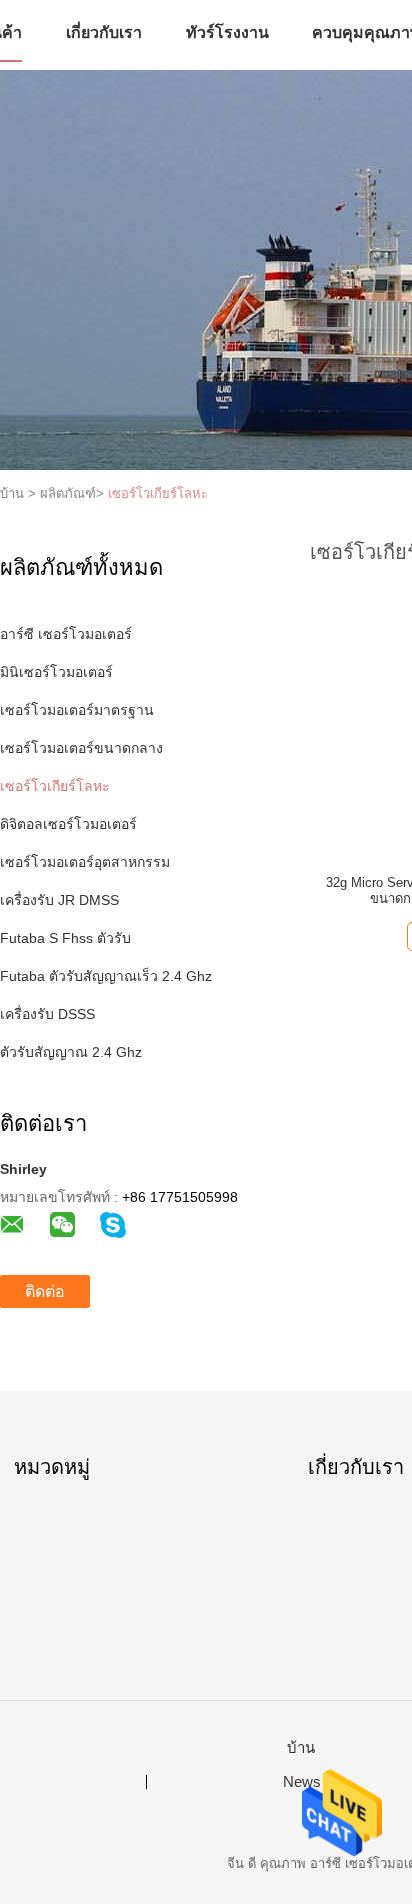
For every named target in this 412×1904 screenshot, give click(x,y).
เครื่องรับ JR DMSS (59, 900)
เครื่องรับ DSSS (47, 1014)
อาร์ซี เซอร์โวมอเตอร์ (66, 634)
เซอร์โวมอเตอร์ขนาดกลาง (81, 748)
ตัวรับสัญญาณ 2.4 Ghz (71, 1052)
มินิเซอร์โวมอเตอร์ (56, 672)
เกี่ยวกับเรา (104, 32)
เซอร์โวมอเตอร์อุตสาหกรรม (85, 862)
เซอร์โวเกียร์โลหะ (158, 493)
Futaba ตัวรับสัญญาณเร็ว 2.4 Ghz (106, 976)
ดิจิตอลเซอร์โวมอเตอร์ (68, 824)
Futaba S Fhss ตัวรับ (65, 938)
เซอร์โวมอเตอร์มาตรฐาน (77, 710)
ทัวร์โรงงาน (227, 32)
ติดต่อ (45, 1291)
